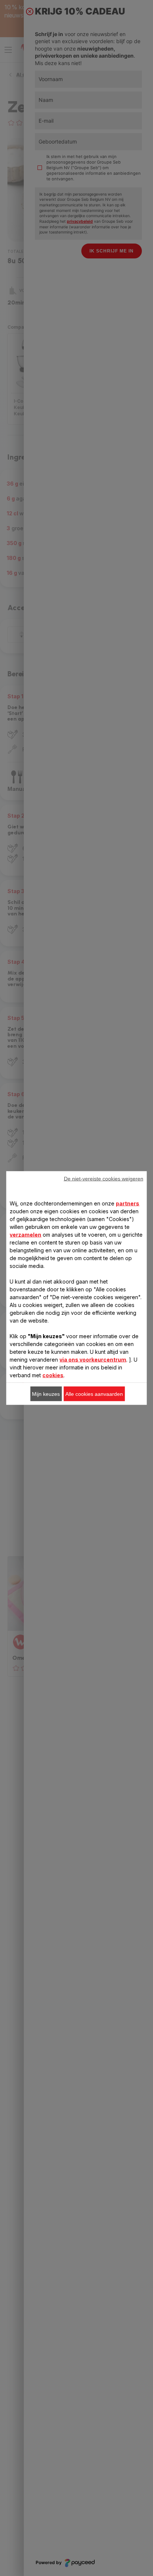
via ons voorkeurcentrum (93, 1360)
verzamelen (25, 1235)
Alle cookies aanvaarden (94, 1394)
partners (128, 1203)
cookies (53, 1375)
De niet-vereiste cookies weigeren (104, 1179)
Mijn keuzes (46, 1394)
